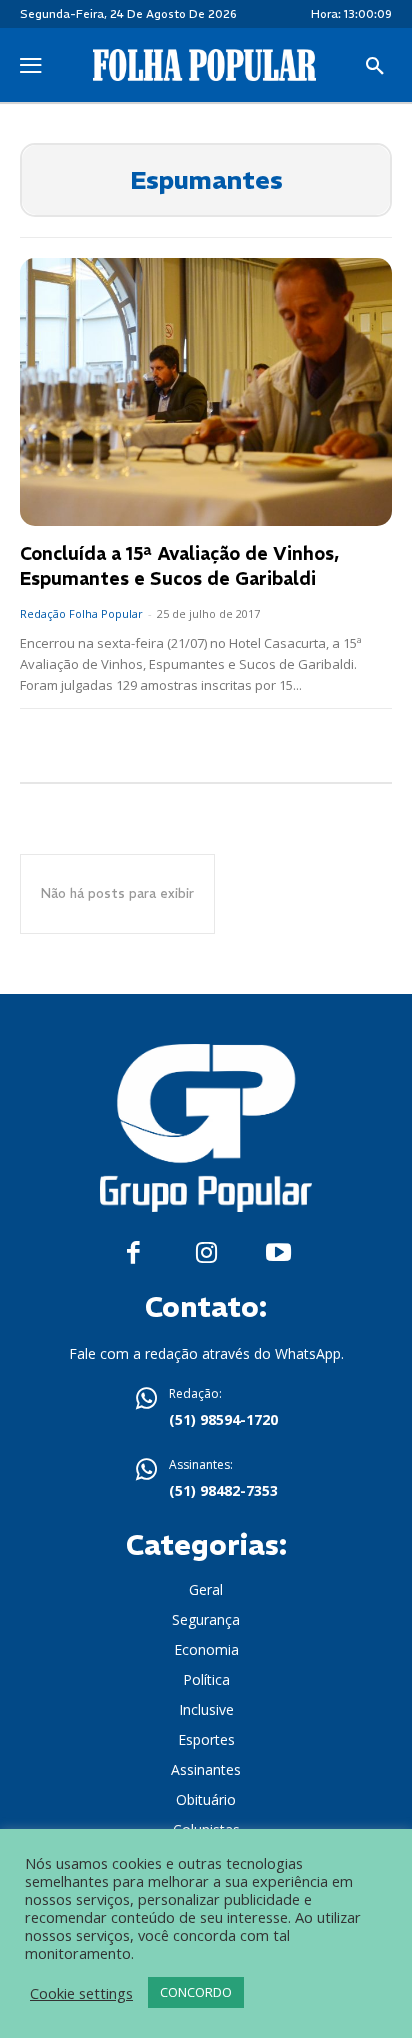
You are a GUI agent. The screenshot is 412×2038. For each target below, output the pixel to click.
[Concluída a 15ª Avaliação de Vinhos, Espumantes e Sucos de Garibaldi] (206, 392)
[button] (375, 67)
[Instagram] (206, 1253)
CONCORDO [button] (196, 1992)
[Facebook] (133, 1253)
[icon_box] (206, 1409)
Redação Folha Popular (81, 613)
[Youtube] (278, 1253)
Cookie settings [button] (81, 1993)
